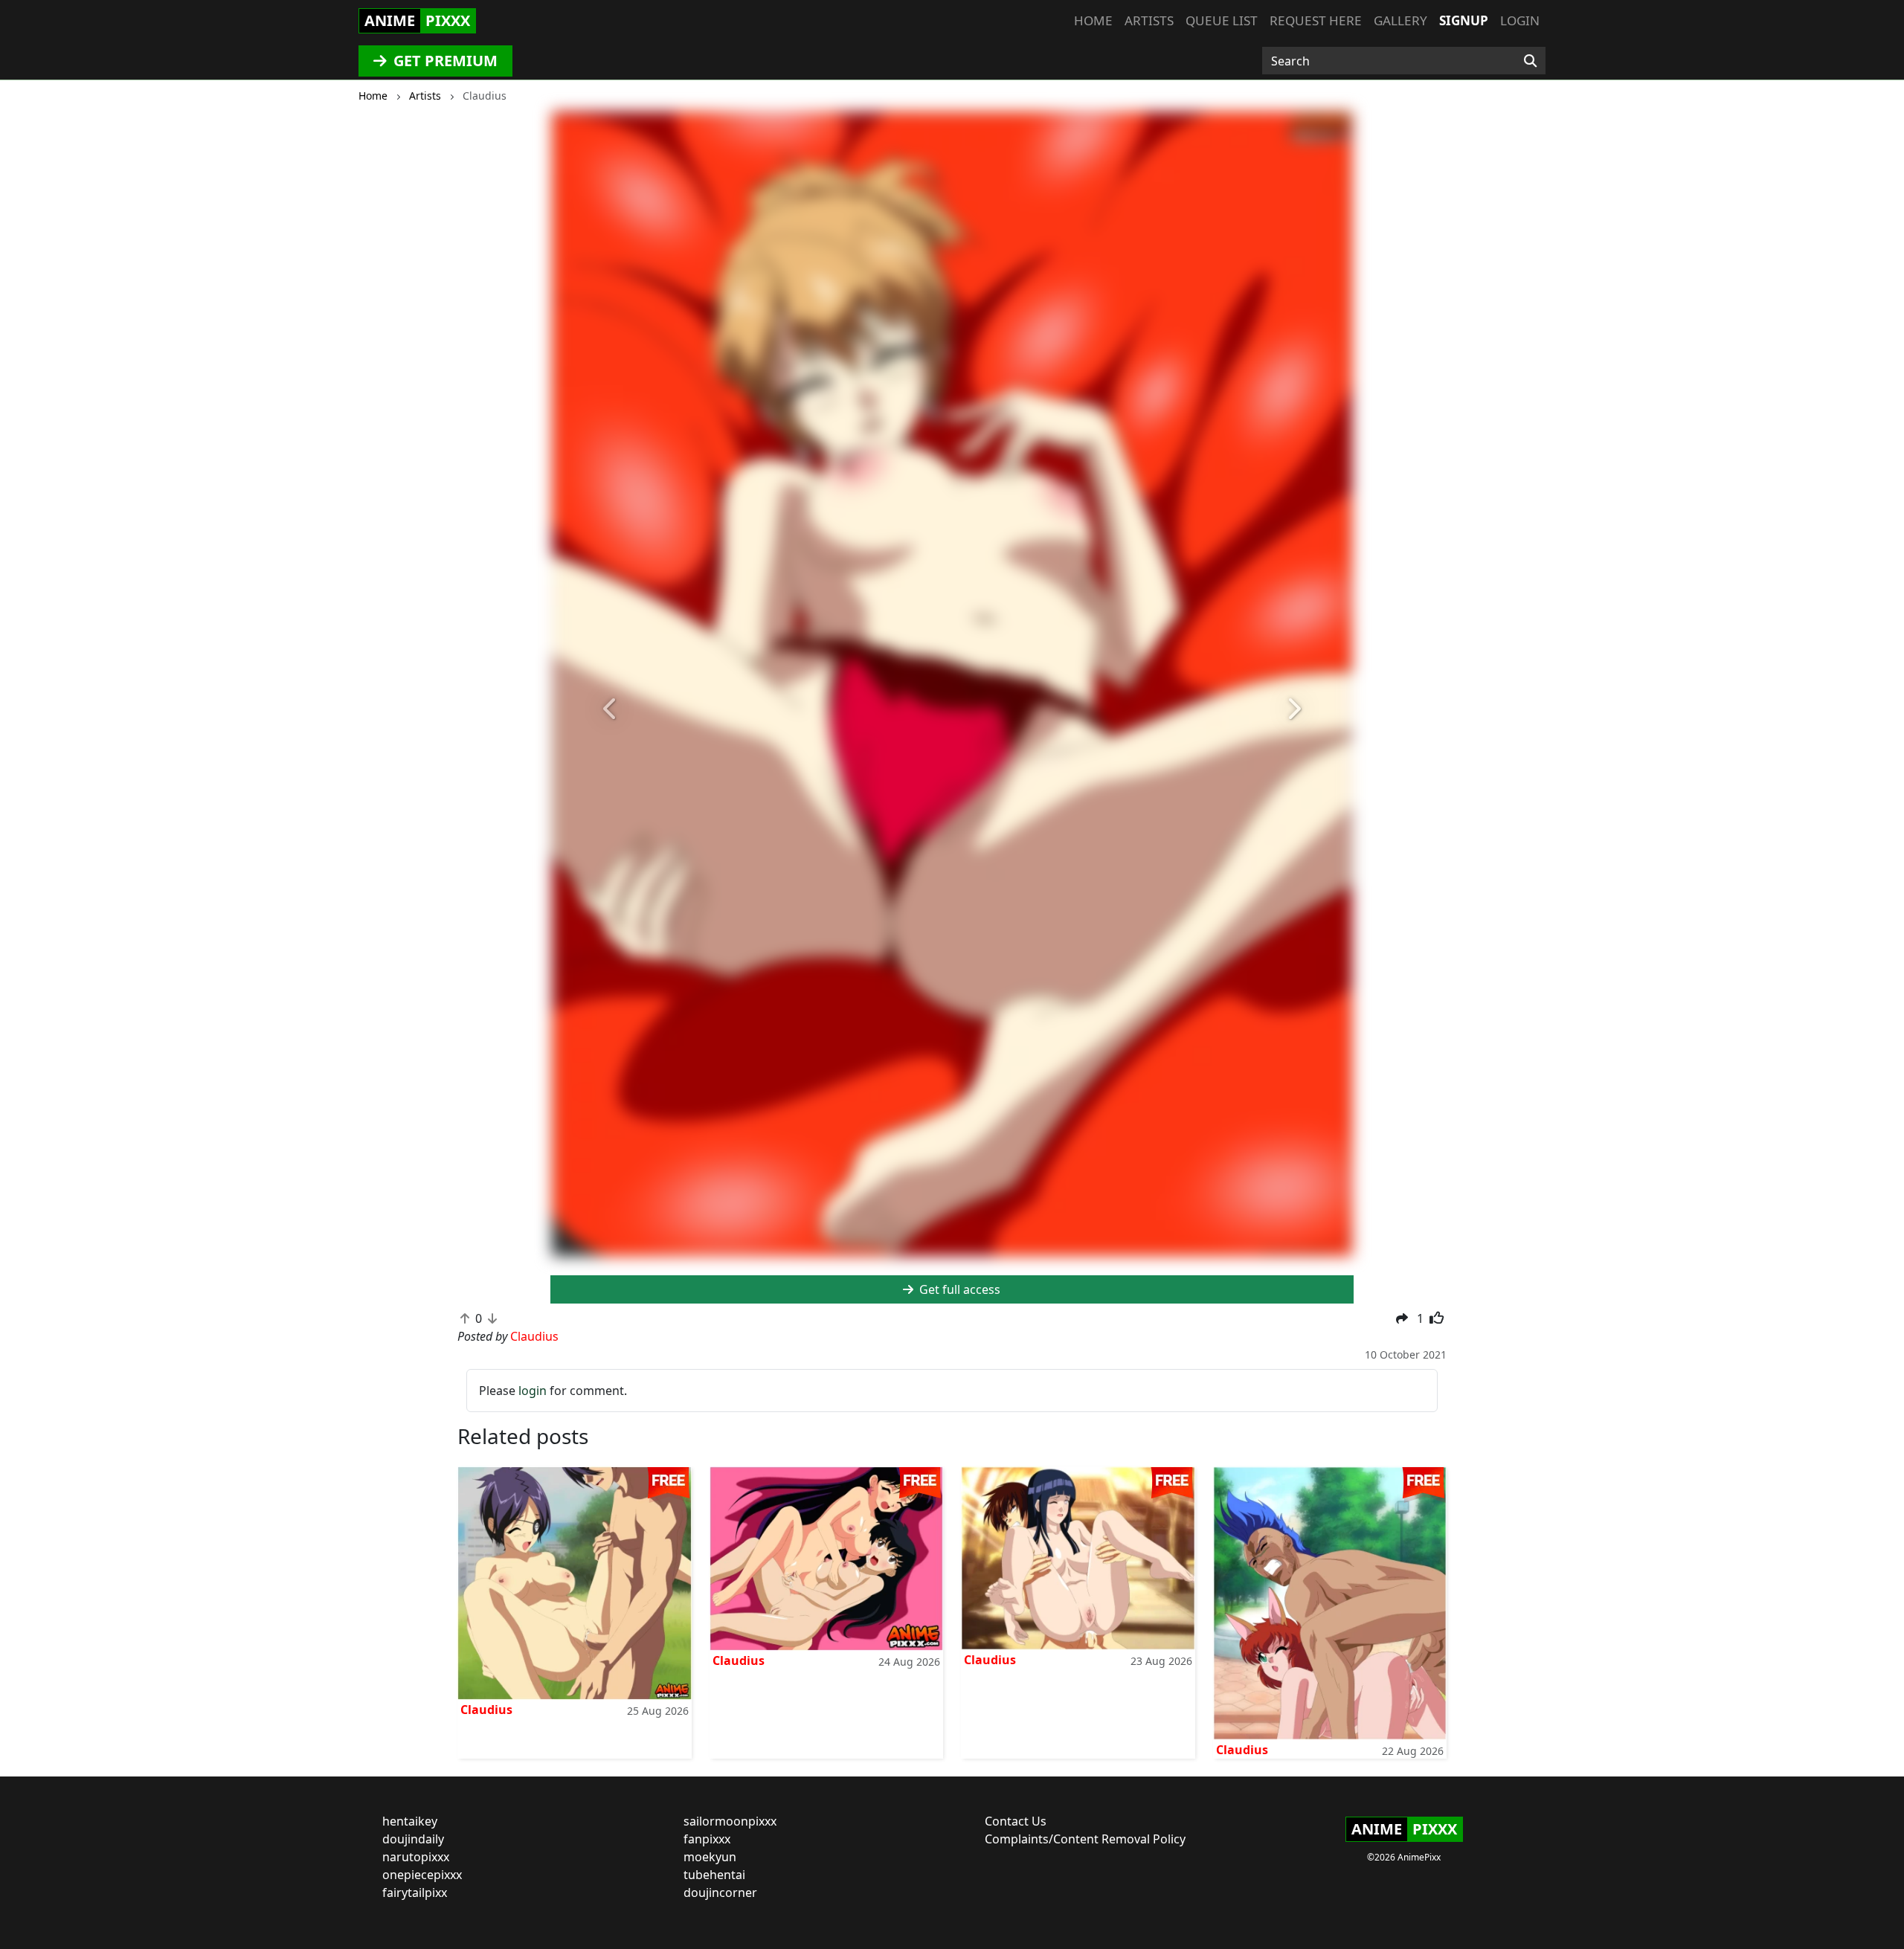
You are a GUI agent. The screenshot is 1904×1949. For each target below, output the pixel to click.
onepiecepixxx (422, 1875)
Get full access (958, 1289)
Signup (1464, 20)
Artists (1149, 20)
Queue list (1222, 20)
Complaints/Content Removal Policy (1085, 1839)
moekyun (710, 1857)
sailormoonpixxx (730, 1821)
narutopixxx (416, 1857)
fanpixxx (707, 1839)
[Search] (1530, 61)
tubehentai (714, 1875)
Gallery (1400, 20)
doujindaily (413, 1839)
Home (1093, 20)
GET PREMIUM (444, 61)
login (533, 1391)
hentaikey (410, 1821)
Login (1520, 20)
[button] (611, 710)
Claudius (486, 1710)
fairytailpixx (415, 1892)
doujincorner (720, 1892)
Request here (1316, 20)
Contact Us (1016, 1821)
